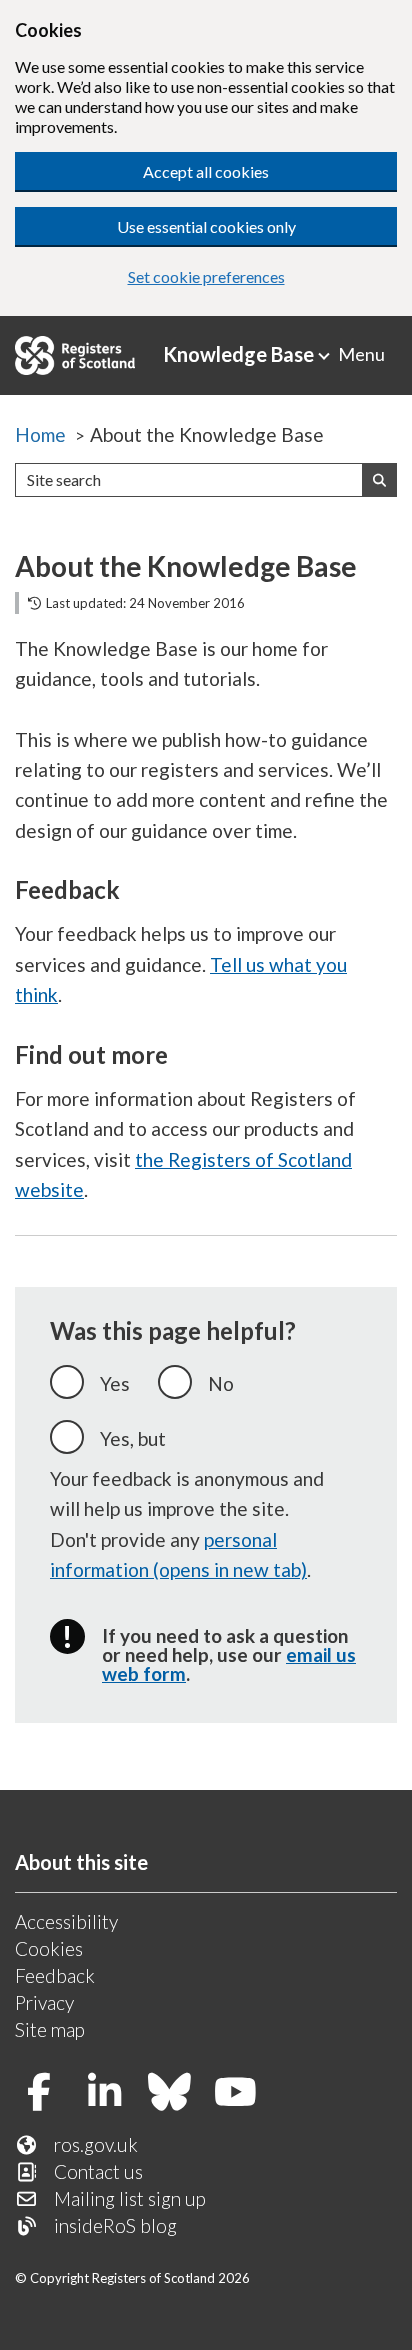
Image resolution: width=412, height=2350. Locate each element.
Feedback (55, 1975)
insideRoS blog (115, 2225)
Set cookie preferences (206, 276)
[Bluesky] (177, 2093)
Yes (115, 1383)
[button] (380, 480)
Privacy (44, 2002)
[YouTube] (243, 2093)
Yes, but (133, 1438)
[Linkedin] (112, 2093)
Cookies (49, 1948)
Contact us (98, 2171)
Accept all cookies (206, 171)
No (221, 1383)
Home (40, 434)
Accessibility (66, 1921)
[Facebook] (46, 2093)
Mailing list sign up (130, 2198)
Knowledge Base (238, 354)
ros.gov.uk (96, 2144)
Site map (50, 2029)
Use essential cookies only (206, 226)
